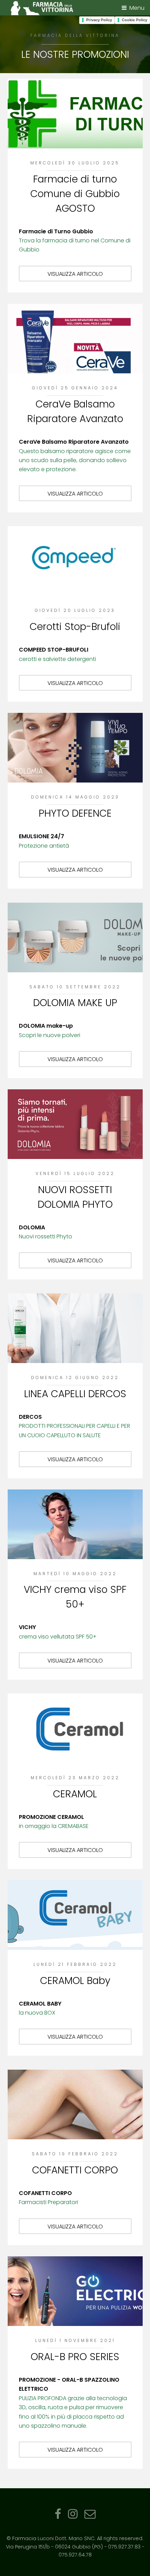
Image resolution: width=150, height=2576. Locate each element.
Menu (137, 8)
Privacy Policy (99, 20)
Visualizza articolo (75, 274)
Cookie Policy (134, 20)
